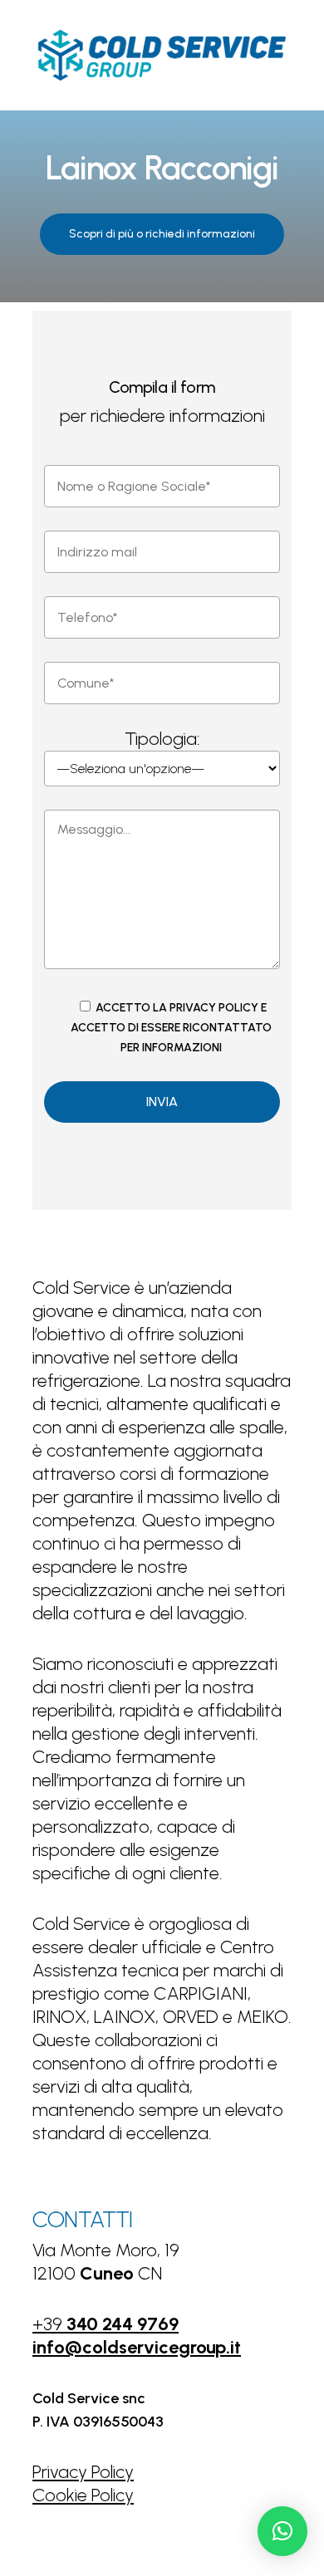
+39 (106, 2324)
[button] (162, 234)
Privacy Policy (83, 2472)
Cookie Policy (83, 2495)
